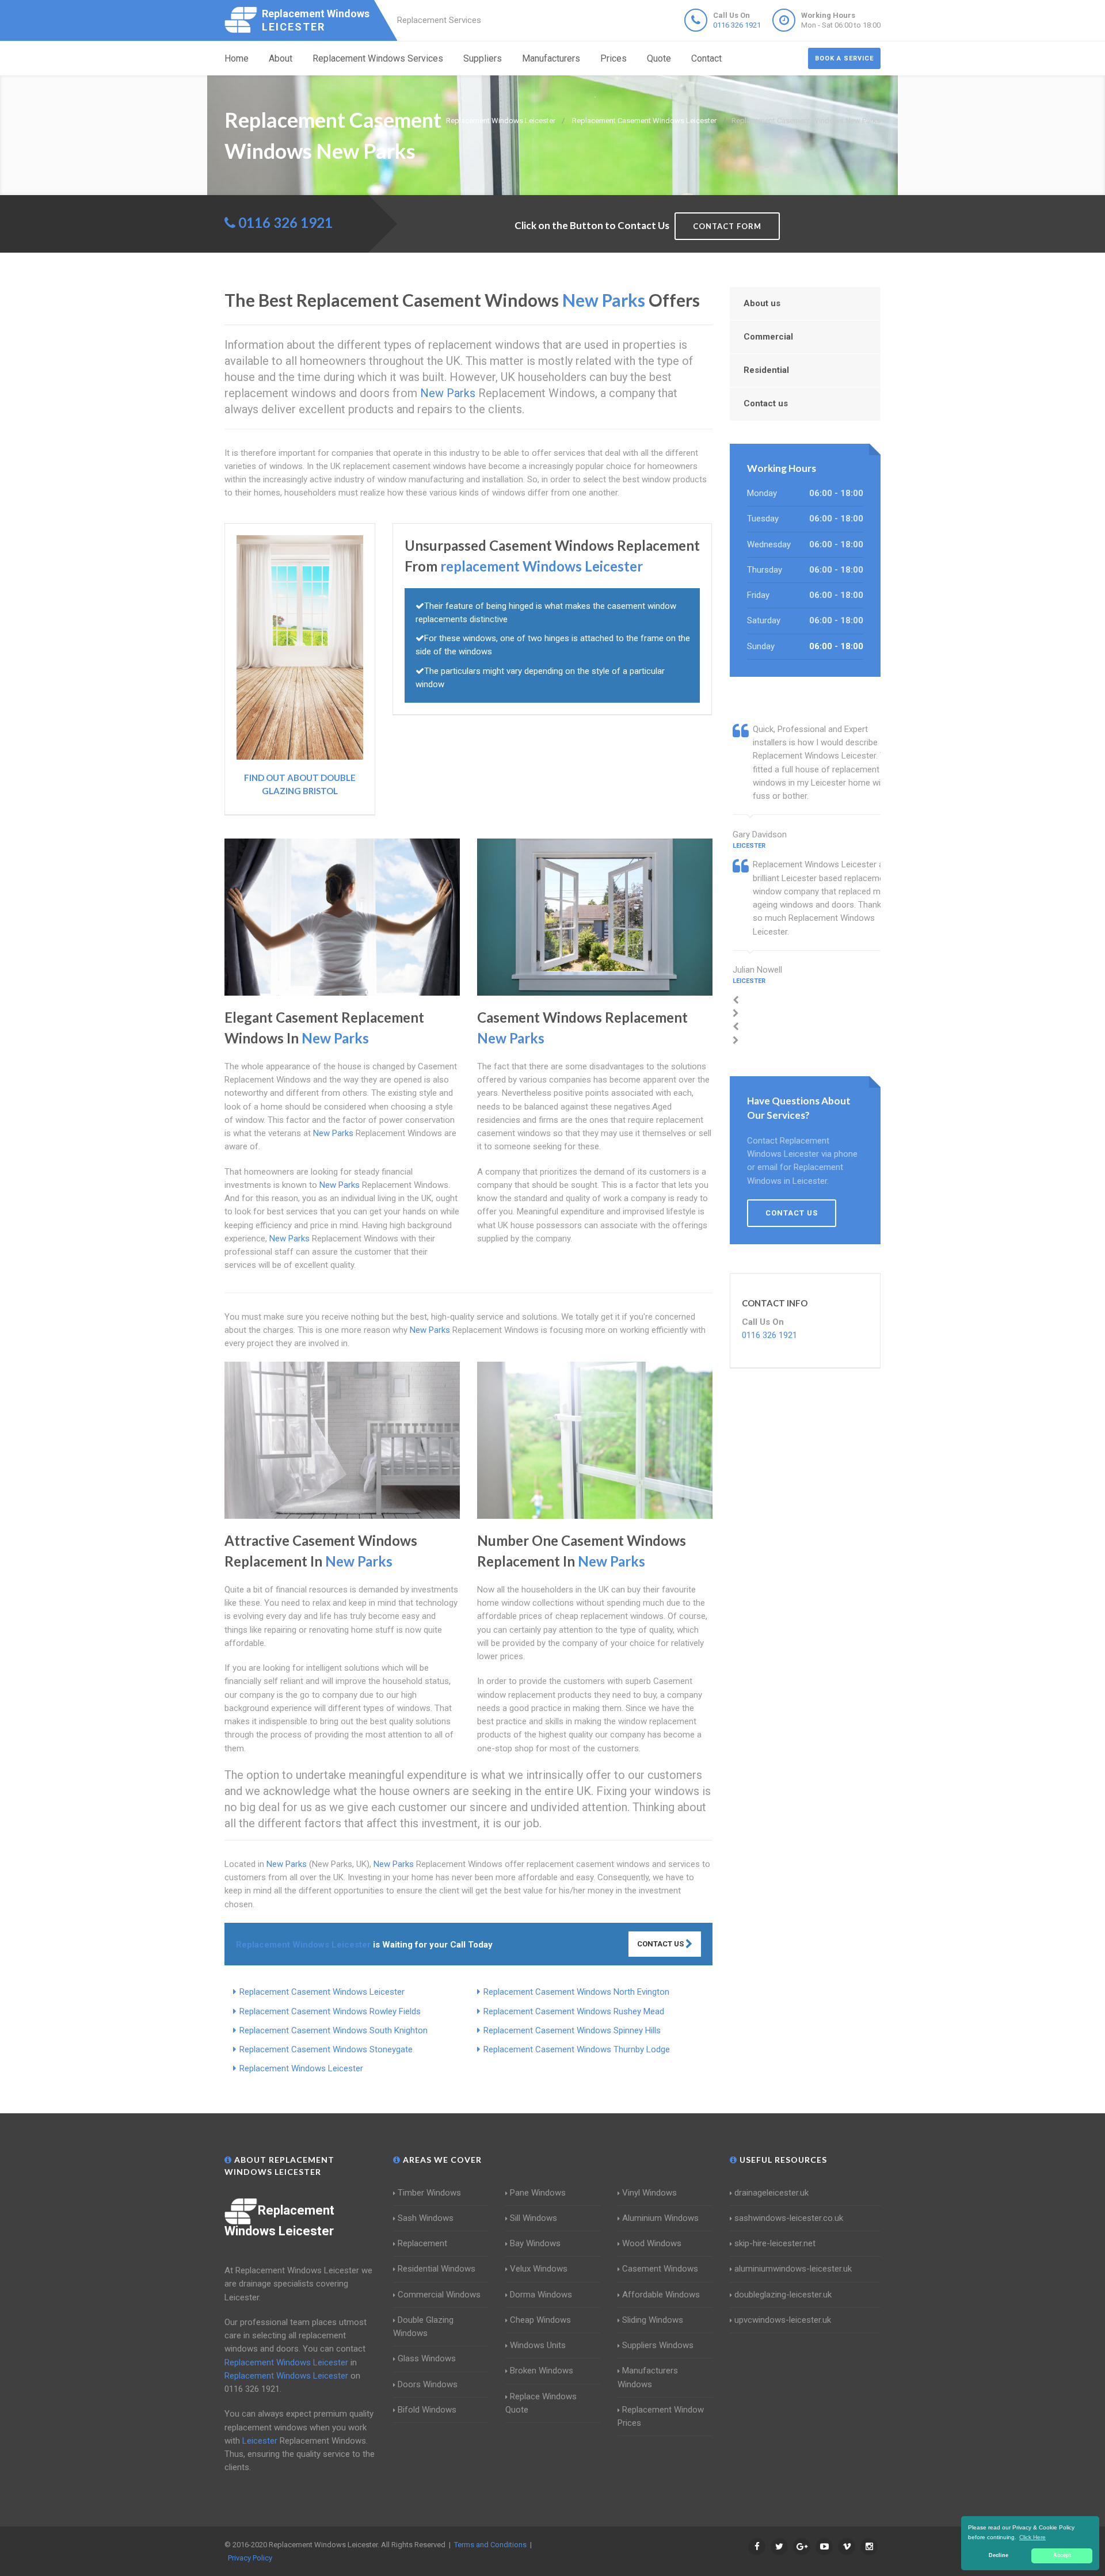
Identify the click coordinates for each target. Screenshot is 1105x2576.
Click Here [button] (1032, 2537)
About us (762, 303)
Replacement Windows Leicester (301, 2068)
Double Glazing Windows (423, 2327)
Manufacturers (551, 58)
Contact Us (661, 1944)
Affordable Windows (661, 2295)
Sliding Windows (653, 2320)
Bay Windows (535, 2243)
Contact (706, 58)
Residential (766, 370)
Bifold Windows (427, 2410)
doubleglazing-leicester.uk (783, 2295)
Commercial (768, 337)
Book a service (844, 58)
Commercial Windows (439, 2295)
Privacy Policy (250, 2558)
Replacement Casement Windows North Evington (576, 1992)
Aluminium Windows (660, 2218)
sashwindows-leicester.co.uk (789, 2218)
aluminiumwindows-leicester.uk (793, 2269)
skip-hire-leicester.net (775, 2243)
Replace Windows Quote (541, 2403)
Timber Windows (429, 2193)
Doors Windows (428, 2384)
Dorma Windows (541, 2295)
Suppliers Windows (658, 2345)
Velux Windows (539, 2269)
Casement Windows (660, 2269)
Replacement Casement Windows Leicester (322, 1992)
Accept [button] (1062, 2555)
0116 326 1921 (737, 25)
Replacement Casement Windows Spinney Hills (572, 2030)
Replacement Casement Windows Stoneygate (326, 2049)
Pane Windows (538, 2193)
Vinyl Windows (649, 2193)
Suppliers (483, 58)
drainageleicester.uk (771, 2193)
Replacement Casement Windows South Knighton (334, 2030)
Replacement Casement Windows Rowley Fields (330, 2011)
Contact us (766, 403)
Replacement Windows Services (378, 58)
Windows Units (538, 2345)
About (281, 58)
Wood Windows (652, 2243)
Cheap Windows (540, 2320)
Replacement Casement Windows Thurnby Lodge (577, 2049)
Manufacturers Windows (648, 2377)
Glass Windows (427, 2358)
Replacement (422, 2243)
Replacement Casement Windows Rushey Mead (574, 2011)
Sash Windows (426, 2218)
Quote (659, 58)
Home (237, 58)
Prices (614, 58)
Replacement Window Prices (661, 2416)
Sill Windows (534, 2218)
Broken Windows (542, 2371)
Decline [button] (999, 2555)
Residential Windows (437, 2269)
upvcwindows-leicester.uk (783, 2320)
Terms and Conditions (490, 2545)
